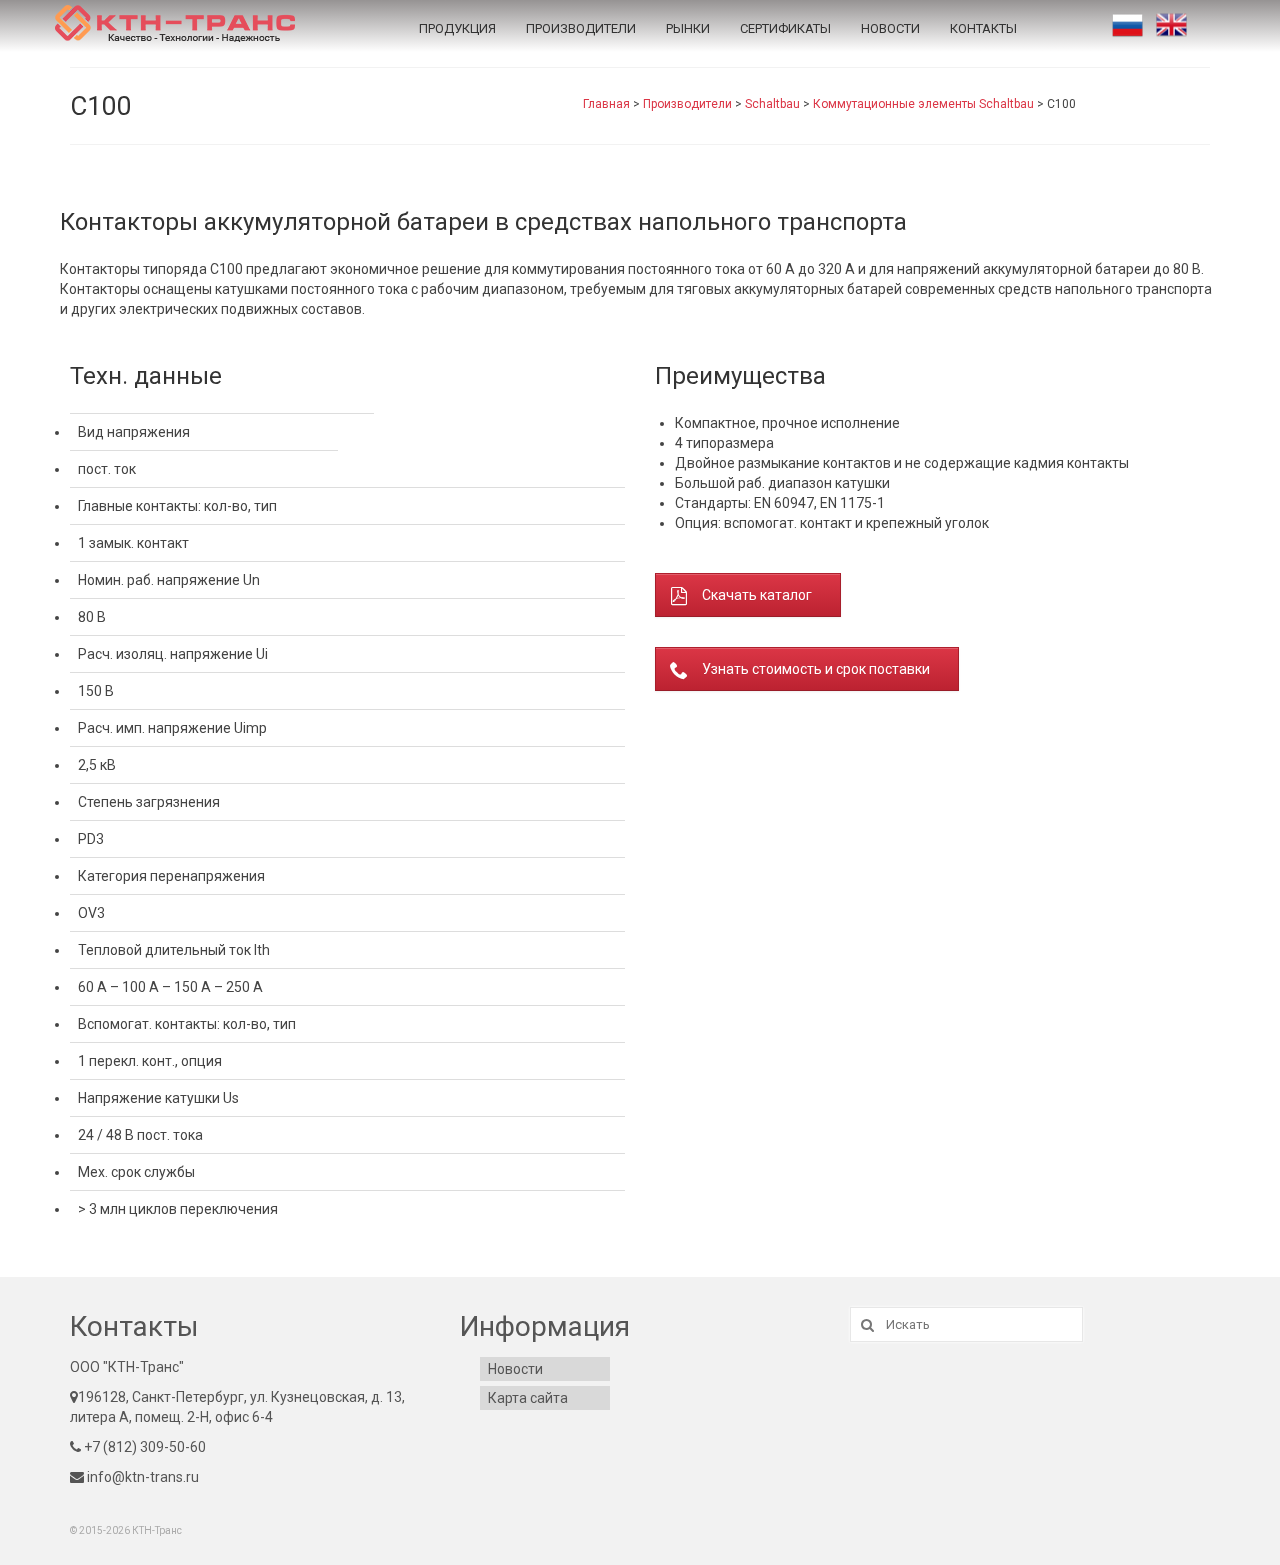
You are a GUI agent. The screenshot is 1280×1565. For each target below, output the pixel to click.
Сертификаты (785, 28)
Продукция (457, 28)
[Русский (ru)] (1127, 25)
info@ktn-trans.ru (141, 1477)
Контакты (983, 28)
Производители (581, 28)
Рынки (688, 28)
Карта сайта (528, 1398)
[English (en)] (1171, 25)
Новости (890, 28)
